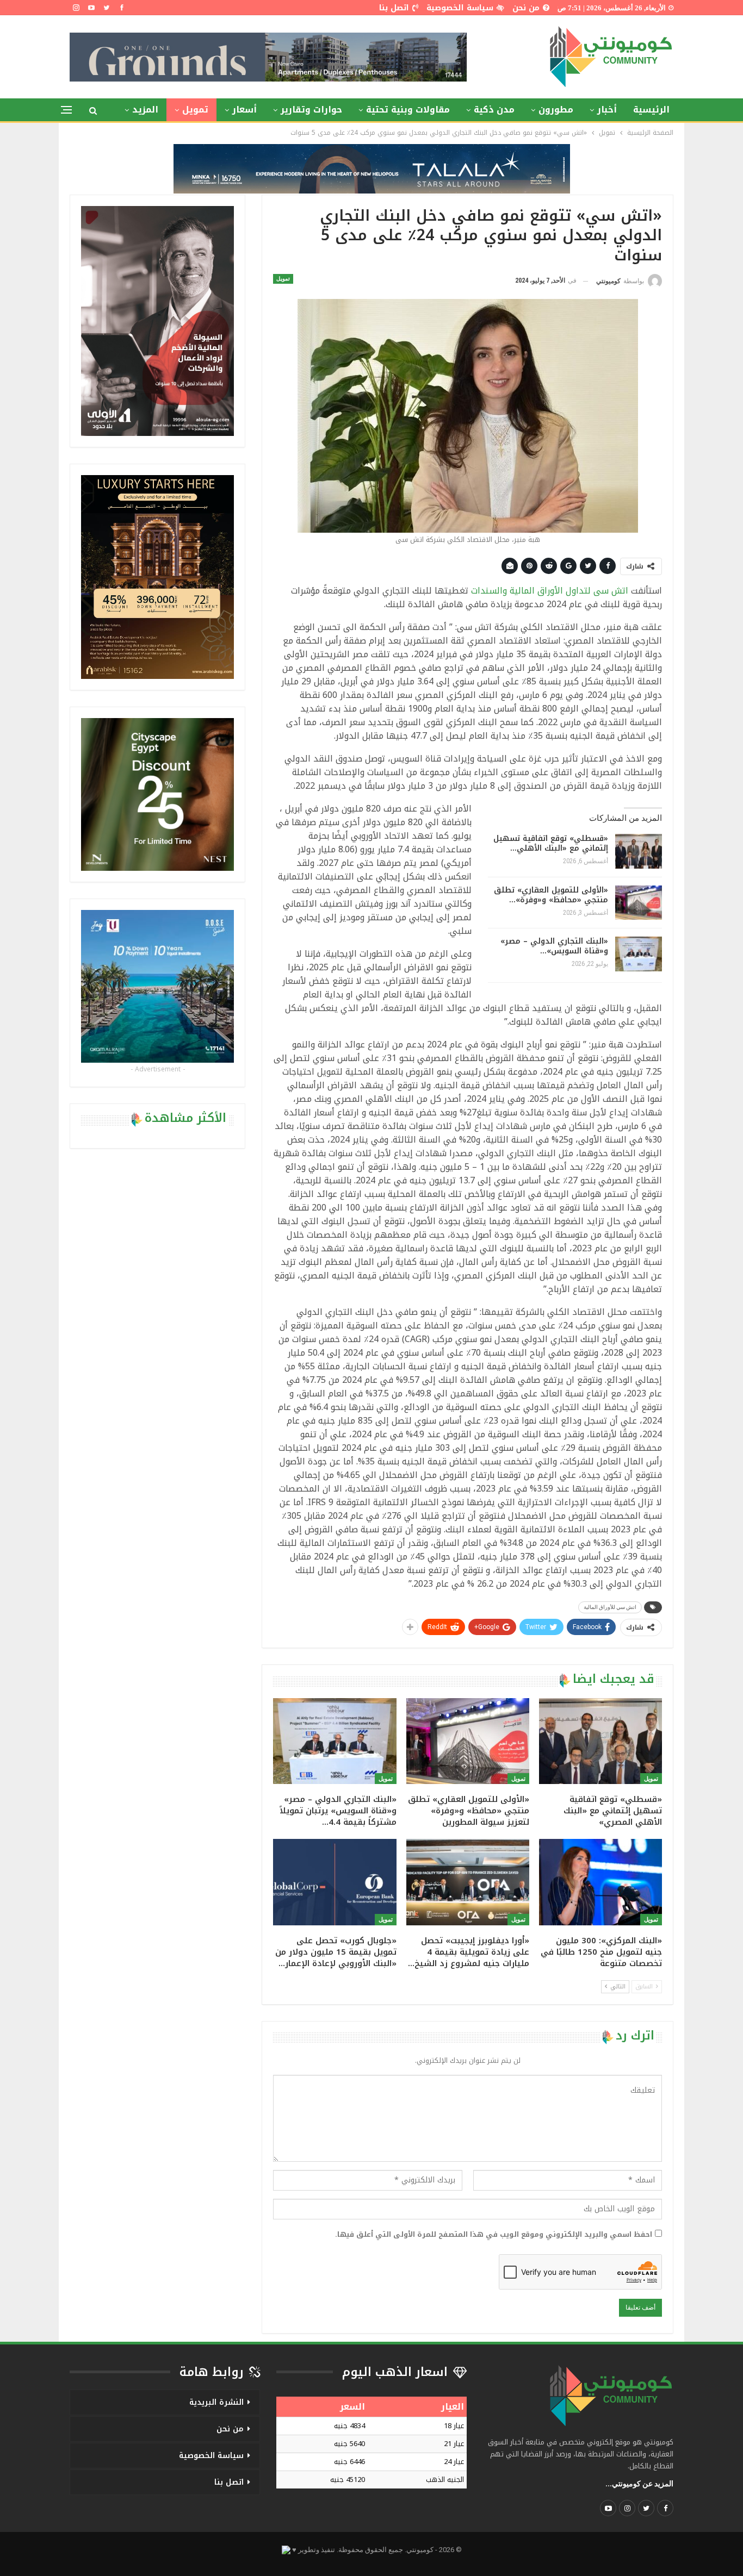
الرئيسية (651, 110)
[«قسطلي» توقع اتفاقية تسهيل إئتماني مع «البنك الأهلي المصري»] (639, 851)
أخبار (607, 110)
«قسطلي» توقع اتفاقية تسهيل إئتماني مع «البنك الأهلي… (551, 843)
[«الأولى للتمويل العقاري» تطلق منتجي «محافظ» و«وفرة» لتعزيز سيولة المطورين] (639, 903)
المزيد (145, 110)
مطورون (556, 110)
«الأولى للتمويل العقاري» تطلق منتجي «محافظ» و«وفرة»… (551, 895)
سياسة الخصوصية (460, 8)
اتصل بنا (394, 8)
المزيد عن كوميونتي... (639, 2484)
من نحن (526, 8)
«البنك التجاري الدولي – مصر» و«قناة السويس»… (554, 946)
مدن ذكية (494, 110)
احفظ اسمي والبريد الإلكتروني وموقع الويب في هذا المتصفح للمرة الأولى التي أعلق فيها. (494, 2235)
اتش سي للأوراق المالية (610, 1607)
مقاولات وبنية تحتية (408, 110)
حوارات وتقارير (311, 110)
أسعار (244, 110)
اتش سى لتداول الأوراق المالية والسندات (550, 591)
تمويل (195, 110)
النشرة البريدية (216, 2402)
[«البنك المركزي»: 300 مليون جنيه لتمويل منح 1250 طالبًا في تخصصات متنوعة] (600, 1882)
